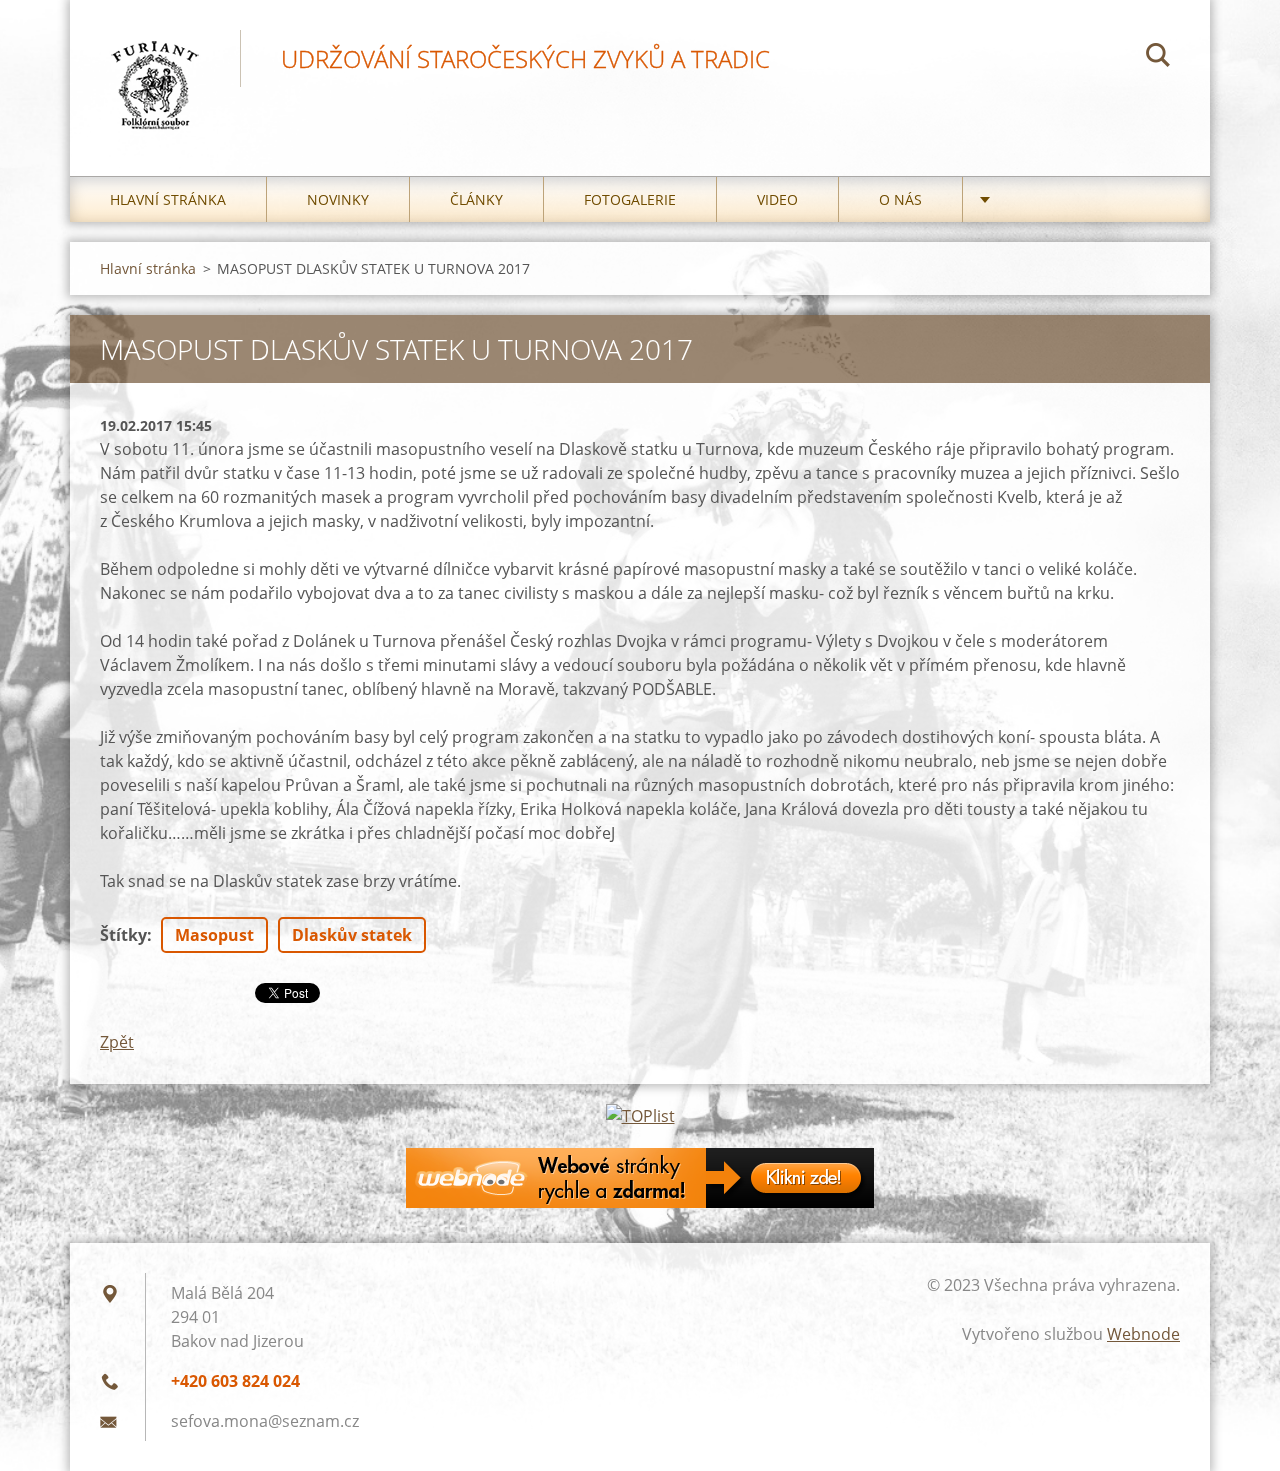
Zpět (117, 1042)
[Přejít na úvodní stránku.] (155, 68)
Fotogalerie (630, 199)
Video (777, 199)
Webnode (1143, 1334)
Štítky (123, 935)
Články (476, 199)
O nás (900, 199)
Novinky (338, 199)
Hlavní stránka (168, 199)
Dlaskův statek (352, 935)
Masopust (214, 935)
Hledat (1158, 58)
